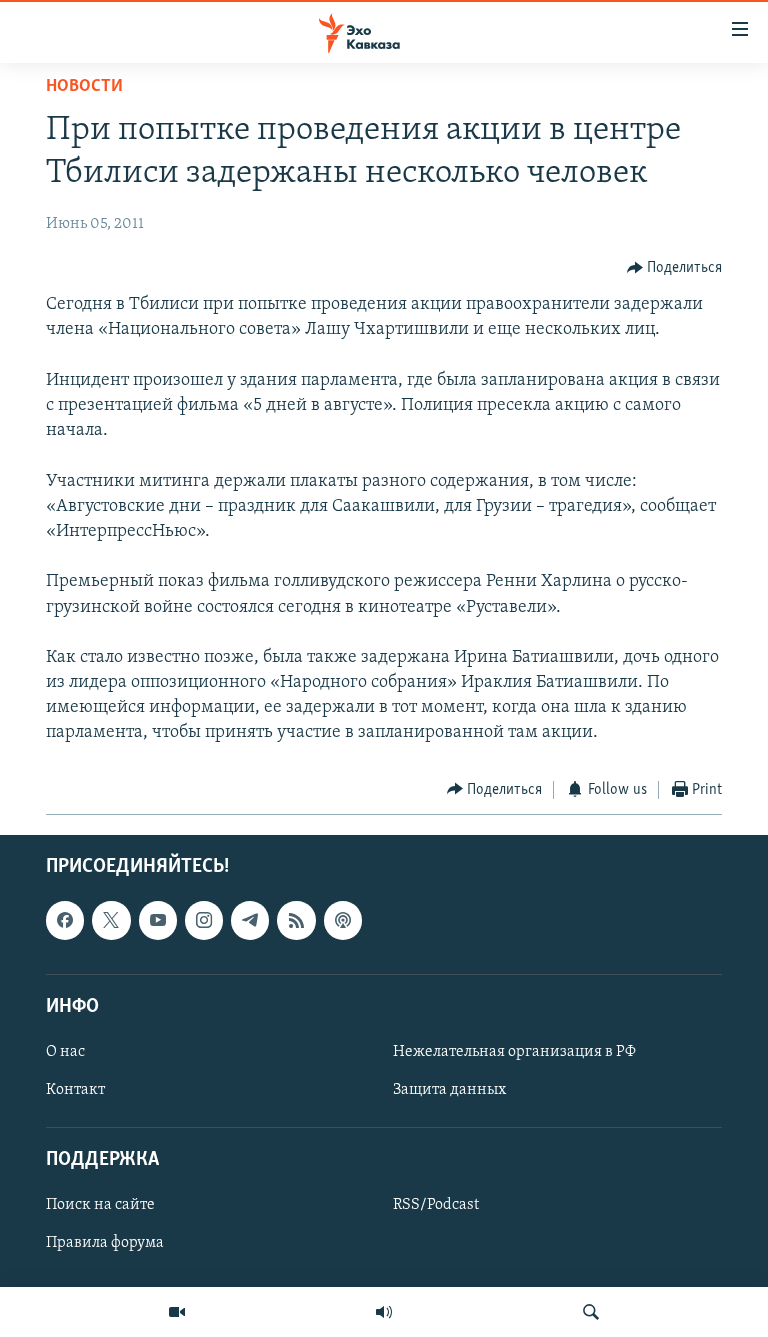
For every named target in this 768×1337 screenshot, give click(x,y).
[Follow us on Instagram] (204, 921)
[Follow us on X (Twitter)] (111, 921)
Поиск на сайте (100, 1206)
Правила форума (105, 1244)
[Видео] (177, 1312)
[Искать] (591, 1312)
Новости (84, 87)
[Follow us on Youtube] (158, 921)
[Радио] (384, 1312)
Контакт (75, 1090)
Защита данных (449, 1090)
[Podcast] (343, 921)
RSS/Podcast (436, 1206)
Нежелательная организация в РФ (514, 1052)
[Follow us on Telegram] (250, 921)
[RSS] (296, 921)
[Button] (675, 268)
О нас (65, 1052)
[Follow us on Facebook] (65, 921)
